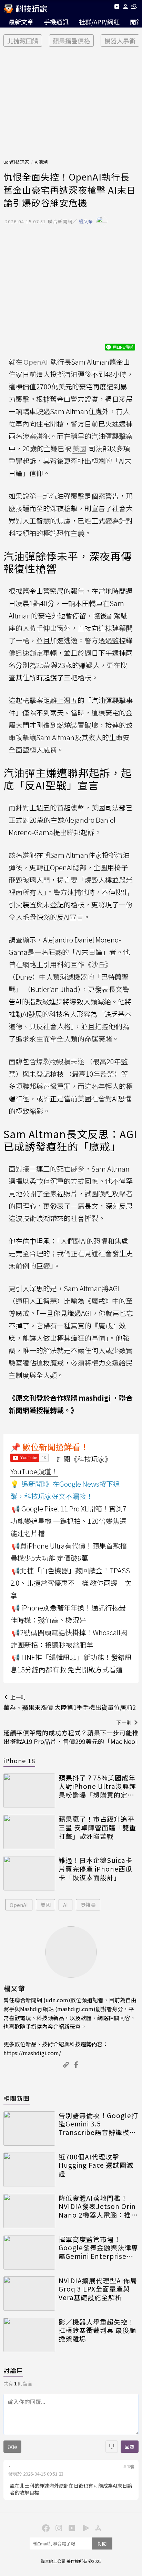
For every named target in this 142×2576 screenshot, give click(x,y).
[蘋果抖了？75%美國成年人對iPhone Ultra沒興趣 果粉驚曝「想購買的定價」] (29, 1791)
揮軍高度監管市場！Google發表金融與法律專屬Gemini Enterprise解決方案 (98, 2248)
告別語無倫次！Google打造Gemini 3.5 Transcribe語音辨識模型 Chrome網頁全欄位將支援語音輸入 (98, 2124)
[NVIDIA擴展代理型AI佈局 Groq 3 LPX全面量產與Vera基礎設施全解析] (29, 2294)
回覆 (130, 2447)
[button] (126, 8)
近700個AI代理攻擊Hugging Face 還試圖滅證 (96, 2165)
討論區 (13, 2370)
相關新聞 (17, 2098)
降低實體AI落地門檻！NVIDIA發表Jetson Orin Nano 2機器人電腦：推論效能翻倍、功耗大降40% (98, 2207)
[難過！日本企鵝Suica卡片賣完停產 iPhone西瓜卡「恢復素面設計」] (29, 1873)
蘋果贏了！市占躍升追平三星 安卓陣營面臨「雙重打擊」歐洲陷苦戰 (97, 1828)
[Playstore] (84, 2528)
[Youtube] (117, 8)
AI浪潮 (41, 162)
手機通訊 (56, 22)
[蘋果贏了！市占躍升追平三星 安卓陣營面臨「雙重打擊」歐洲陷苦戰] (29, 1832)
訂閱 (102, 2543)
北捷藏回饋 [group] (23, 41)
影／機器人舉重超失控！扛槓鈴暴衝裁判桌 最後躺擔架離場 (97, 2330)
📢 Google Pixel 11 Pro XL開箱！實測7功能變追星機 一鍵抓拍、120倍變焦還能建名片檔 (68, 1521)
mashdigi (95, 1398)
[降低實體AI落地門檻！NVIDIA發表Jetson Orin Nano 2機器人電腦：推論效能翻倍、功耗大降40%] (29, 2211)
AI (65, 1905)
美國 (45, 1905)
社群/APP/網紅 (99, 22)
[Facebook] (45, 2528)
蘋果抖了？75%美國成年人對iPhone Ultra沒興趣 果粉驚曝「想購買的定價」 (99, 1786)
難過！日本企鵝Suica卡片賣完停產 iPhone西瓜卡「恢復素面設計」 (95, 1869)
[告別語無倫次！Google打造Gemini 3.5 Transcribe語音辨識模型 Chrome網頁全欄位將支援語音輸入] (29, 2128)
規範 (12, 2447)
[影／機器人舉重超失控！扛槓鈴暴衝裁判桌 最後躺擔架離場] (29, 2335)
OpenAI (19, 1905)
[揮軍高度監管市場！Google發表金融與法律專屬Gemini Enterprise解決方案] (29, 2252)
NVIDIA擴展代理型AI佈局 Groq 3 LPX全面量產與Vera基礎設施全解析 (98, 2289)
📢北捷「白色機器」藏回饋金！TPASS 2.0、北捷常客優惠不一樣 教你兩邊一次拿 (71, 1583)
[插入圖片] (112, 2447)
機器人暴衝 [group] (120, 41)
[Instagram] (58, 2528)
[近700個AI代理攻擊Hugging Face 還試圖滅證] (29, 2170)
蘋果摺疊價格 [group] (71, 41)
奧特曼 (88, 1905)
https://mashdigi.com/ (32, 2053)
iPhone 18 (19, 1760)
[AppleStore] (97, 2528)
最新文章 (21, 22)
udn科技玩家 (16, 162)
